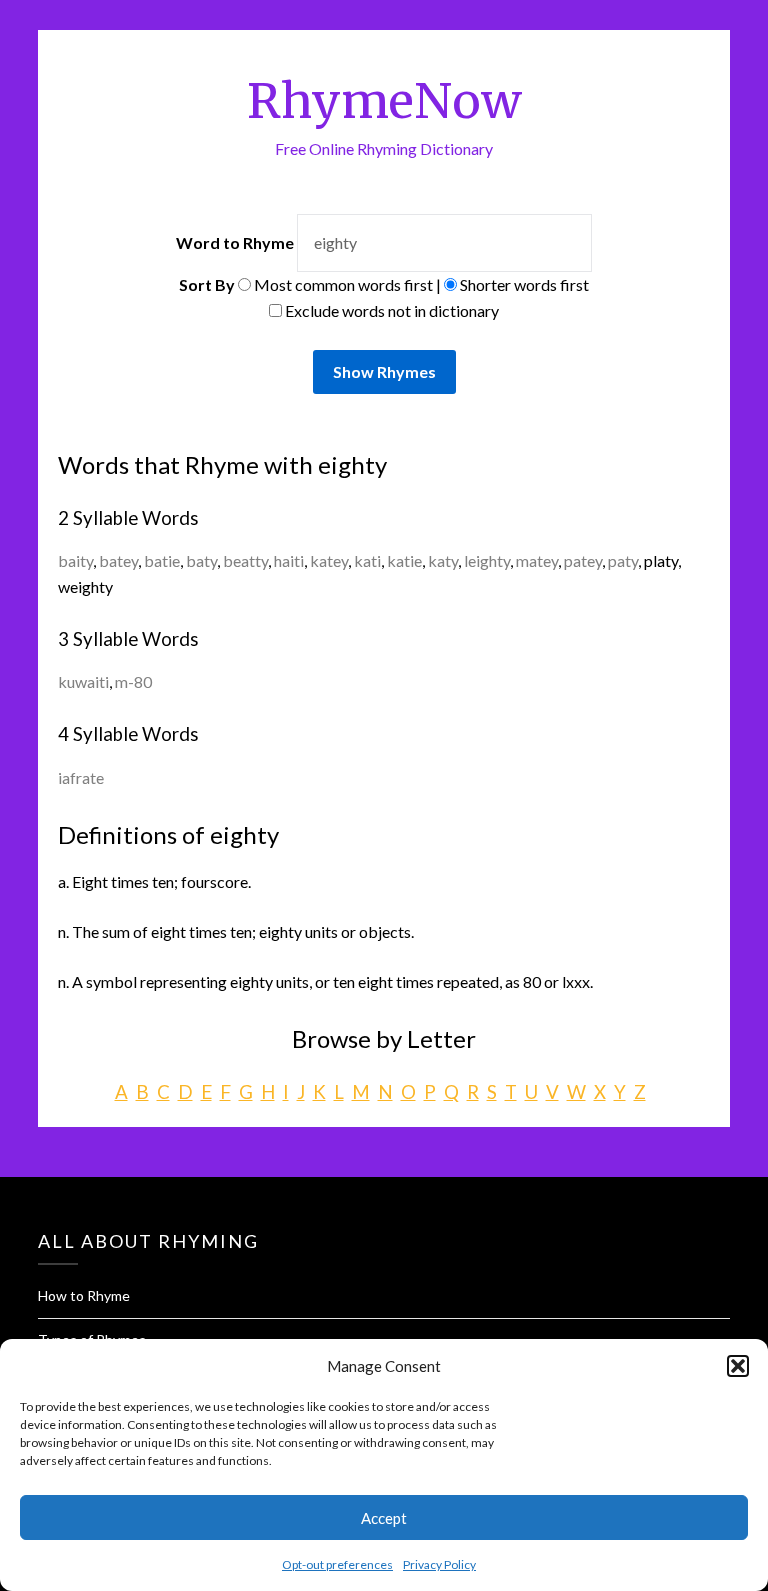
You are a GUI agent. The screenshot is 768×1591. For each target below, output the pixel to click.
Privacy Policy (439, 1564)
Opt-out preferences (337, 1564)
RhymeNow (384, 101)
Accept (384, 1518)
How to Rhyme (84, 1295)
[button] (738, 1366)
